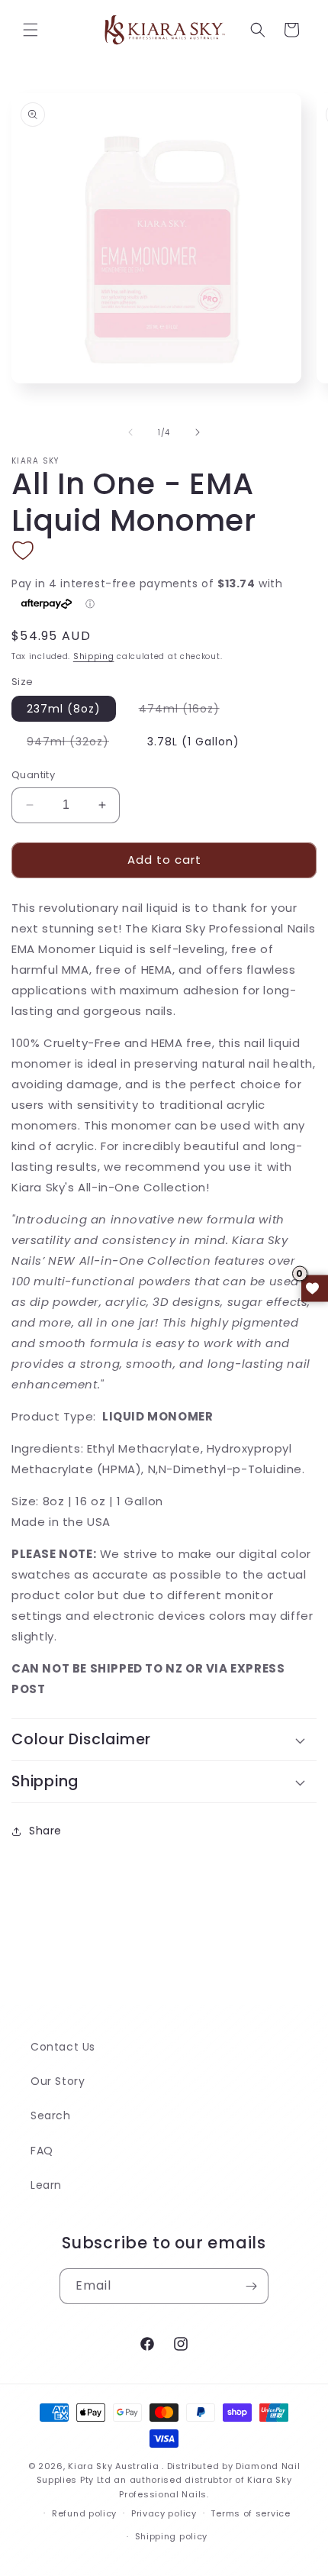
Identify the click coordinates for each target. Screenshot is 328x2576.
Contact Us (63, 2047)
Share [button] (45, 1831)
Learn (46, 2185)
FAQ (42, 2151)
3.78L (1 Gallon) (193, 742)
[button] (31, 30)
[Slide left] (130, 432)
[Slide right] (198, 432)
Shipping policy (172, 2536)
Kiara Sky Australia (113, 2466)
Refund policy (84, 2513)
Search (51, 2115)
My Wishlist (315, 1288)
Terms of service (250, 2513)
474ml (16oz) (187, 711)
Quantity (33, 775)
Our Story (58, 2081)
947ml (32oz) (76, 744)
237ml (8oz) (64, 709)
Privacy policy (164, 2513)
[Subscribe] (251, 2286)
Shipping (94, 656)
